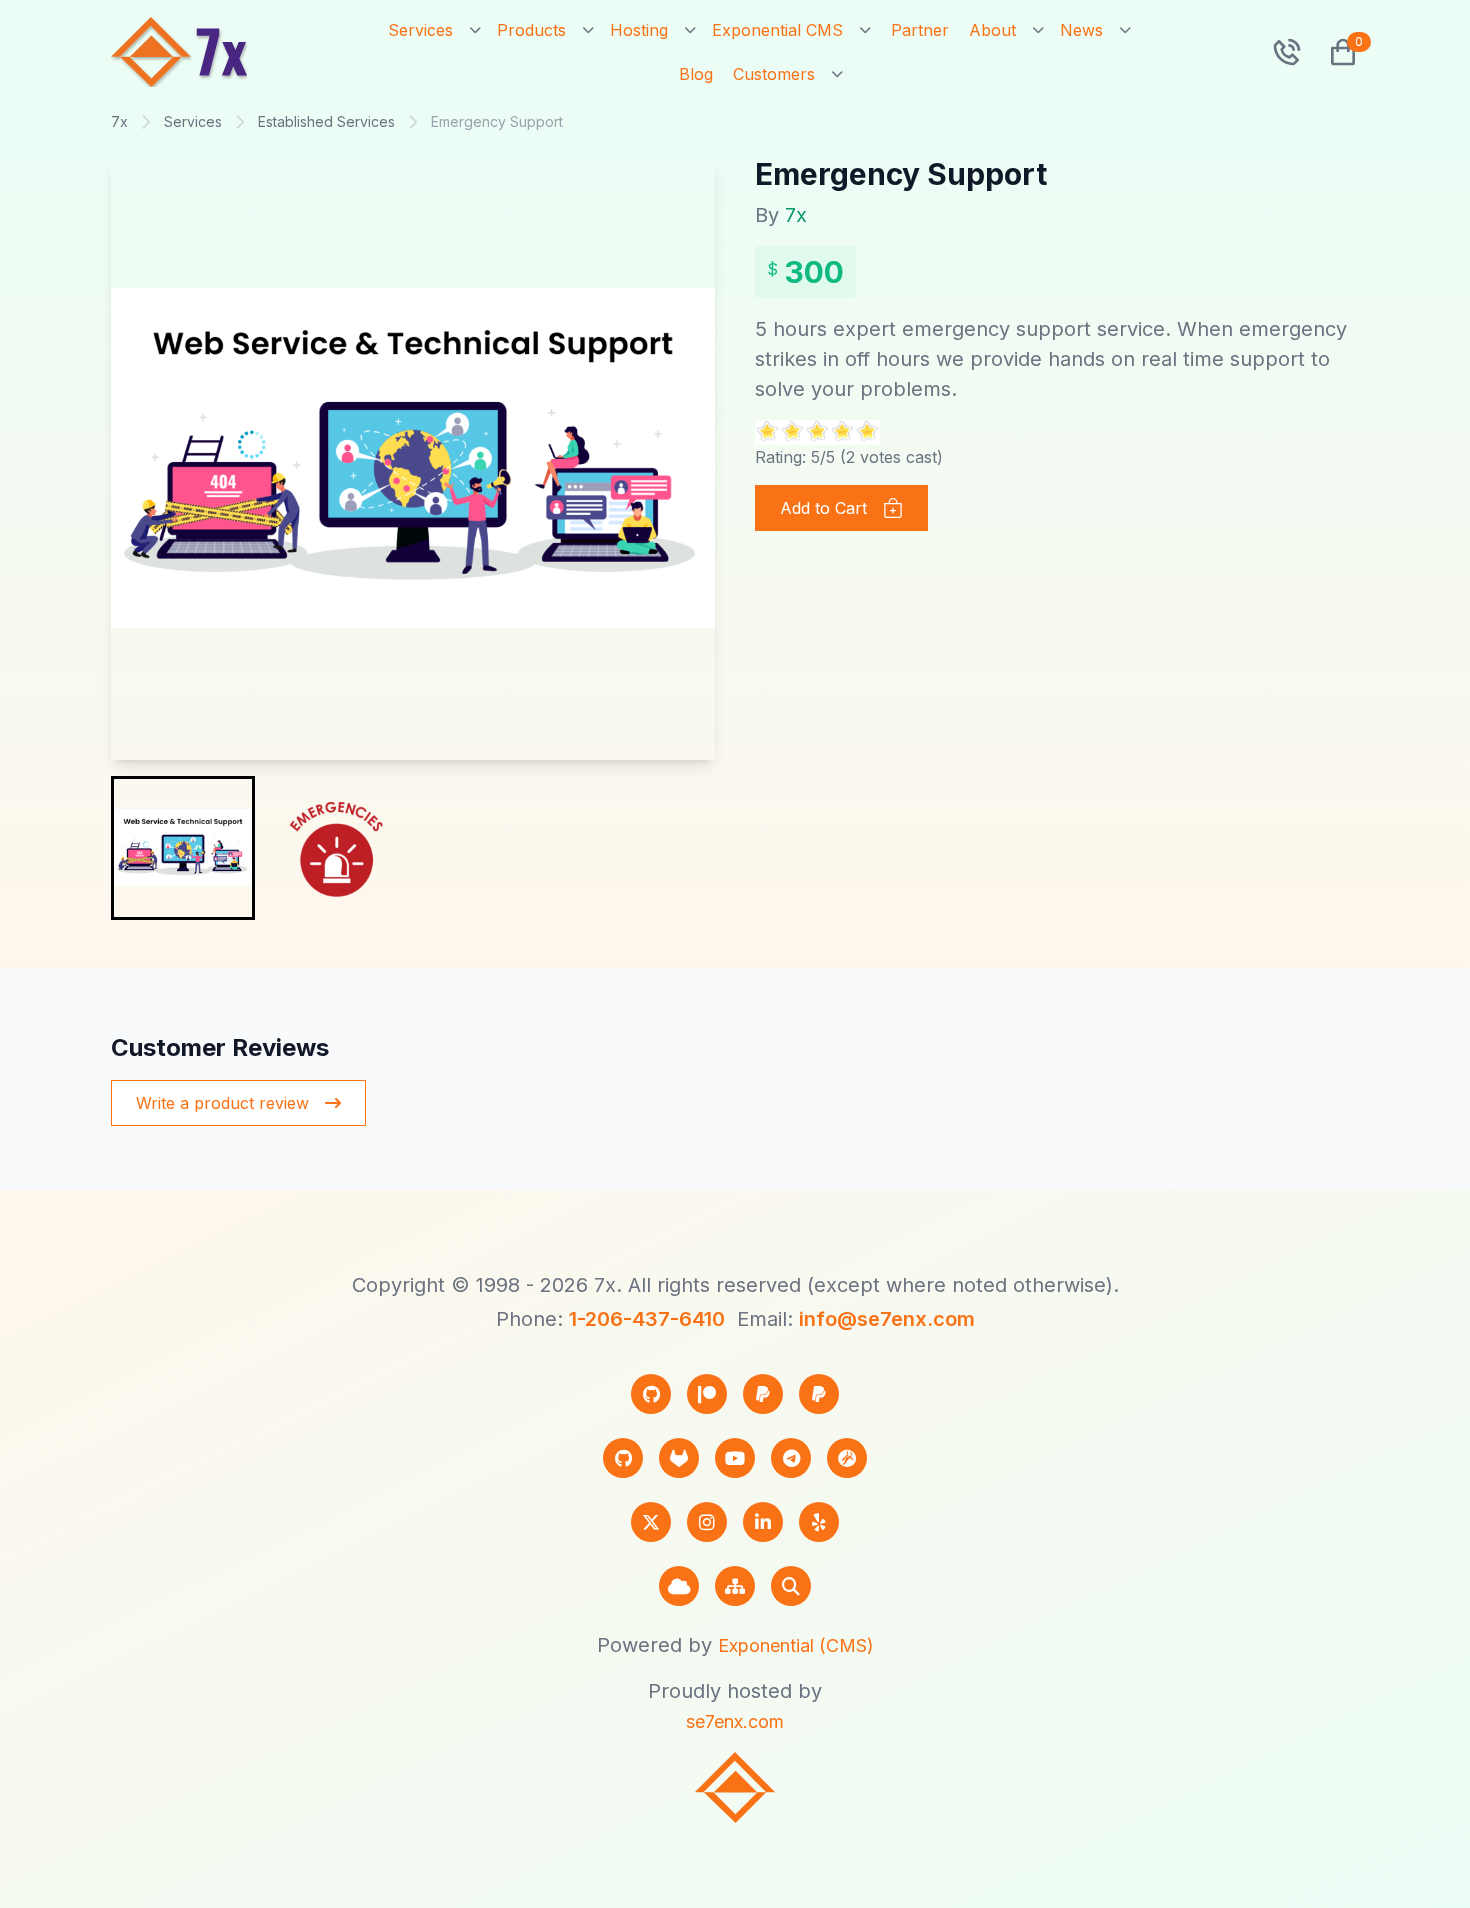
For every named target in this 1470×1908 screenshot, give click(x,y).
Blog (696, 74)
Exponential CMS (777, 30)
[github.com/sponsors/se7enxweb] (651, 1394)
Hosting (639, 30)
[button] (1335, 52)
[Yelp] (819, 1522)
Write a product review (222, 1103)
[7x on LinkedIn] (763, 1522)
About (992, 30)
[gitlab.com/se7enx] (679, 1458)
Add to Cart (823, 508)
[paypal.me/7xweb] (763, 1394)
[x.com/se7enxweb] (651, 1522)
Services (420, 30)
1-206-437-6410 (647, 1319)
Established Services (326, 121)
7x (119, 121)
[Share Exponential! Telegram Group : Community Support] (791, 1458)
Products (531, 30)
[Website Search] (791, 1586)
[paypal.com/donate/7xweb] (819, 1394)
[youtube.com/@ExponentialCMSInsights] (735, 1458)
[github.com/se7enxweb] (623, 1458)
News (1081, 30)
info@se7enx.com (887, 1319)
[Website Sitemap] (735, 1586)
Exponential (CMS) (796, 1645)
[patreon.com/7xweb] (707, 1394)
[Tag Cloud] (679, 1586)
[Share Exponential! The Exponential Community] (847, 1458)
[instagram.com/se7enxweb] (707, 1522)
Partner (920, 30)
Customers (774, 74)
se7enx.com (735, 1721)
